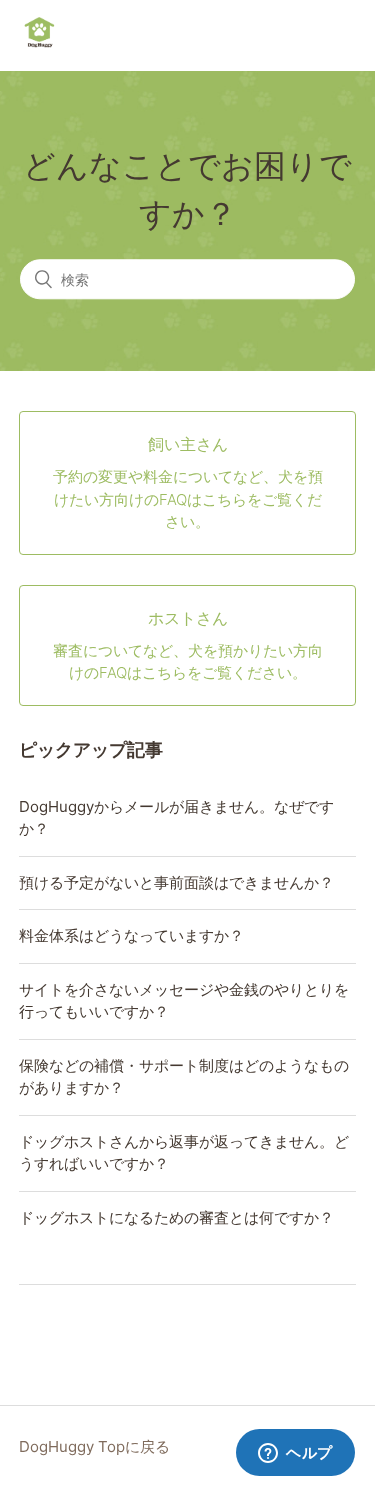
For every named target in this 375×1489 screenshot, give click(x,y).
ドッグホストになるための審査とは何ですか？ (176, 1217)
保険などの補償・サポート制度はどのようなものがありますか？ (184, 1077)
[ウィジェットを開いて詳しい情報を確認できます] (295, 1454)
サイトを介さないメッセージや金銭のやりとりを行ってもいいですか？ (184, 1001)
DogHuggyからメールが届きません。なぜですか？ (176, 818)
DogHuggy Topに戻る (94, 1446)
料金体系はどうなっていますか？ (131, 935)
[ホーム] (39, 45)
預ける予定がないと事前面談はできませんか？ (176, 882)
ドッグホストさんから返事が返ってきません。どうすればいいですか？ (184, 1153)
